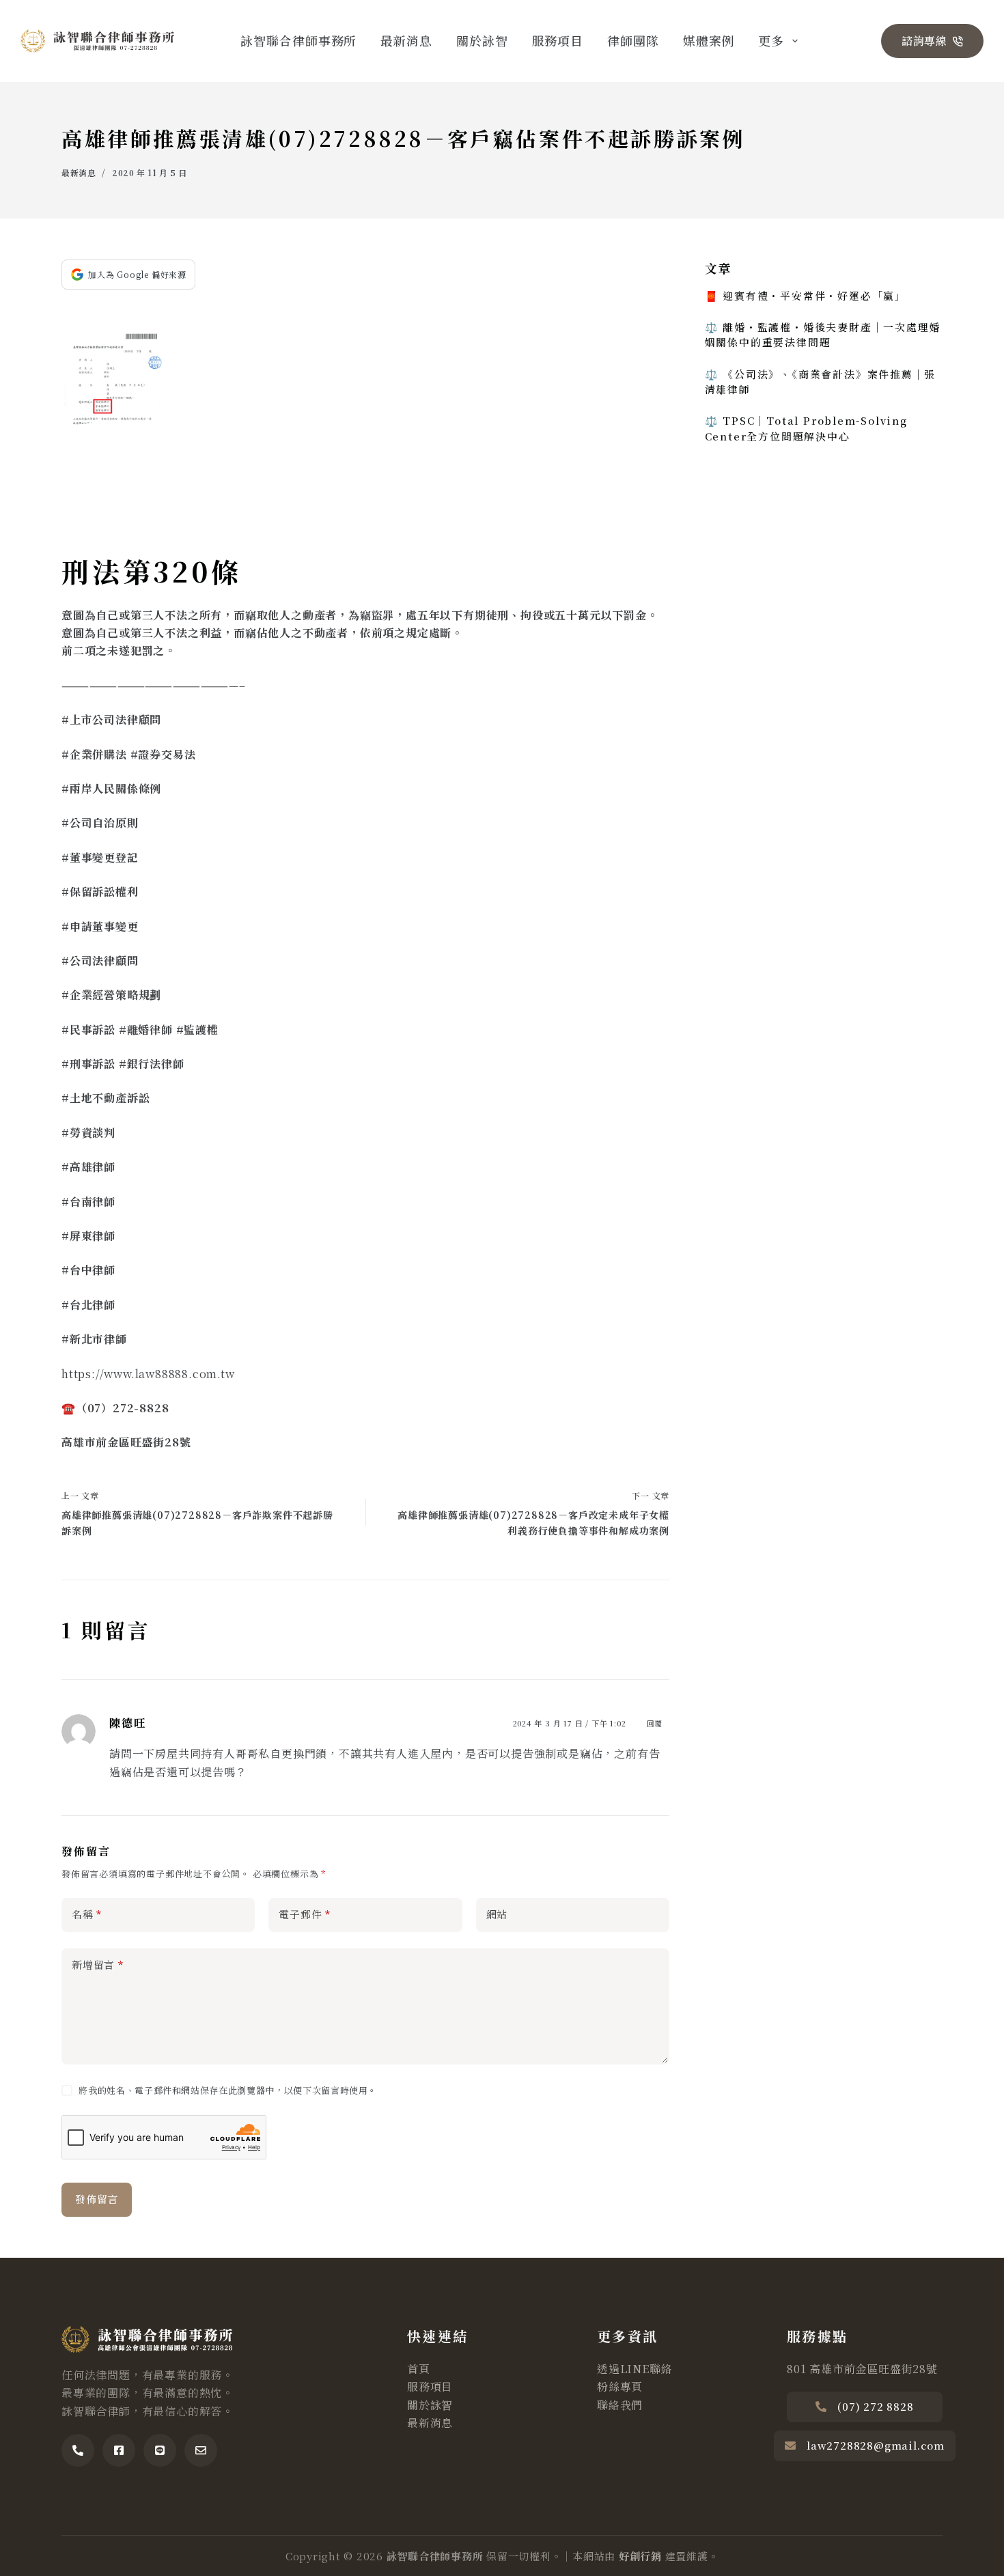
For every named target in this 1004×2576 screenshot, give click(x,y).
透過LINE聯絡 (635, 2369)
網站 (497, 1914)
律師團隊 (633, 40)
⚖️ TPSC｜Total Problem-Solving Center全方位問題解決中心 (806, 428)
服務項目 (558, 40)
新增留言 (98, 1964)
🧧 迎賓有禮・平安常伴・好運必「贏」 (806, 295)
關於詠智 (482, 40)
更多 (771, 40)
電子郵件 (305, 1914)
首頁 (419, 2369)
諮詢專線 (924, 41)
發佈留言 (97, 2199)
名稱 (87, 1914)
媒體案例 (709, 40)
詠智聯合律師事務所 (298, 40)
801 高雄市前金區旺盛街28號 (862, 2369)
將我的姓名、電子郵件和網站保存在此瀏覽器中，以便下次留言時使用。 (228, 2090)
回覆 (655, 1723)
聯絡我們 (620, 2405)
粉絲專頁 (620, 2386)
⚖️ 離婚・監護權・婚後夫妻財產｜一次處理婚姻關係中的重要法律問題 (823, 334)
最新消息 (406, 40)
